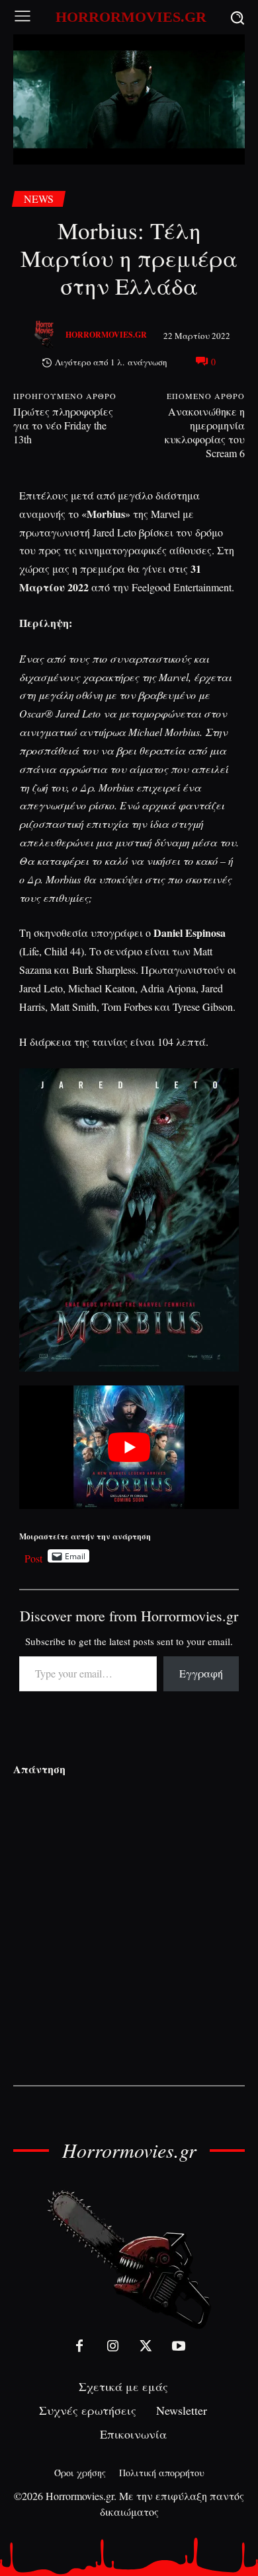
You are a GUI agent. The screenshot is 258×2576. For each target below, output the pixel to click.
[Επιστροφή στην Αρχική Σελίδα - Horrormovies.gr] (129, 2259)
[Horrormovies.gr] (46, 335)
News (39, 199)
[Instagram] (112, 2346)
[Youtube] (179, 2346)
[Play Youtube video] (129, 1447)
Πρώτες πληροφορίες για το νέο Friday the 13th (63, 425)
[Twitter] (146, 2346)
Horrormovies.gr (106, 335)
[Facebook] (79, 2346)
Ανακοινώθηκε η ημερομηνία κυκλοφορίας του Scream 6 (205, 432)
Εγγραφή (201, 1673)
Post (33, 1556)
